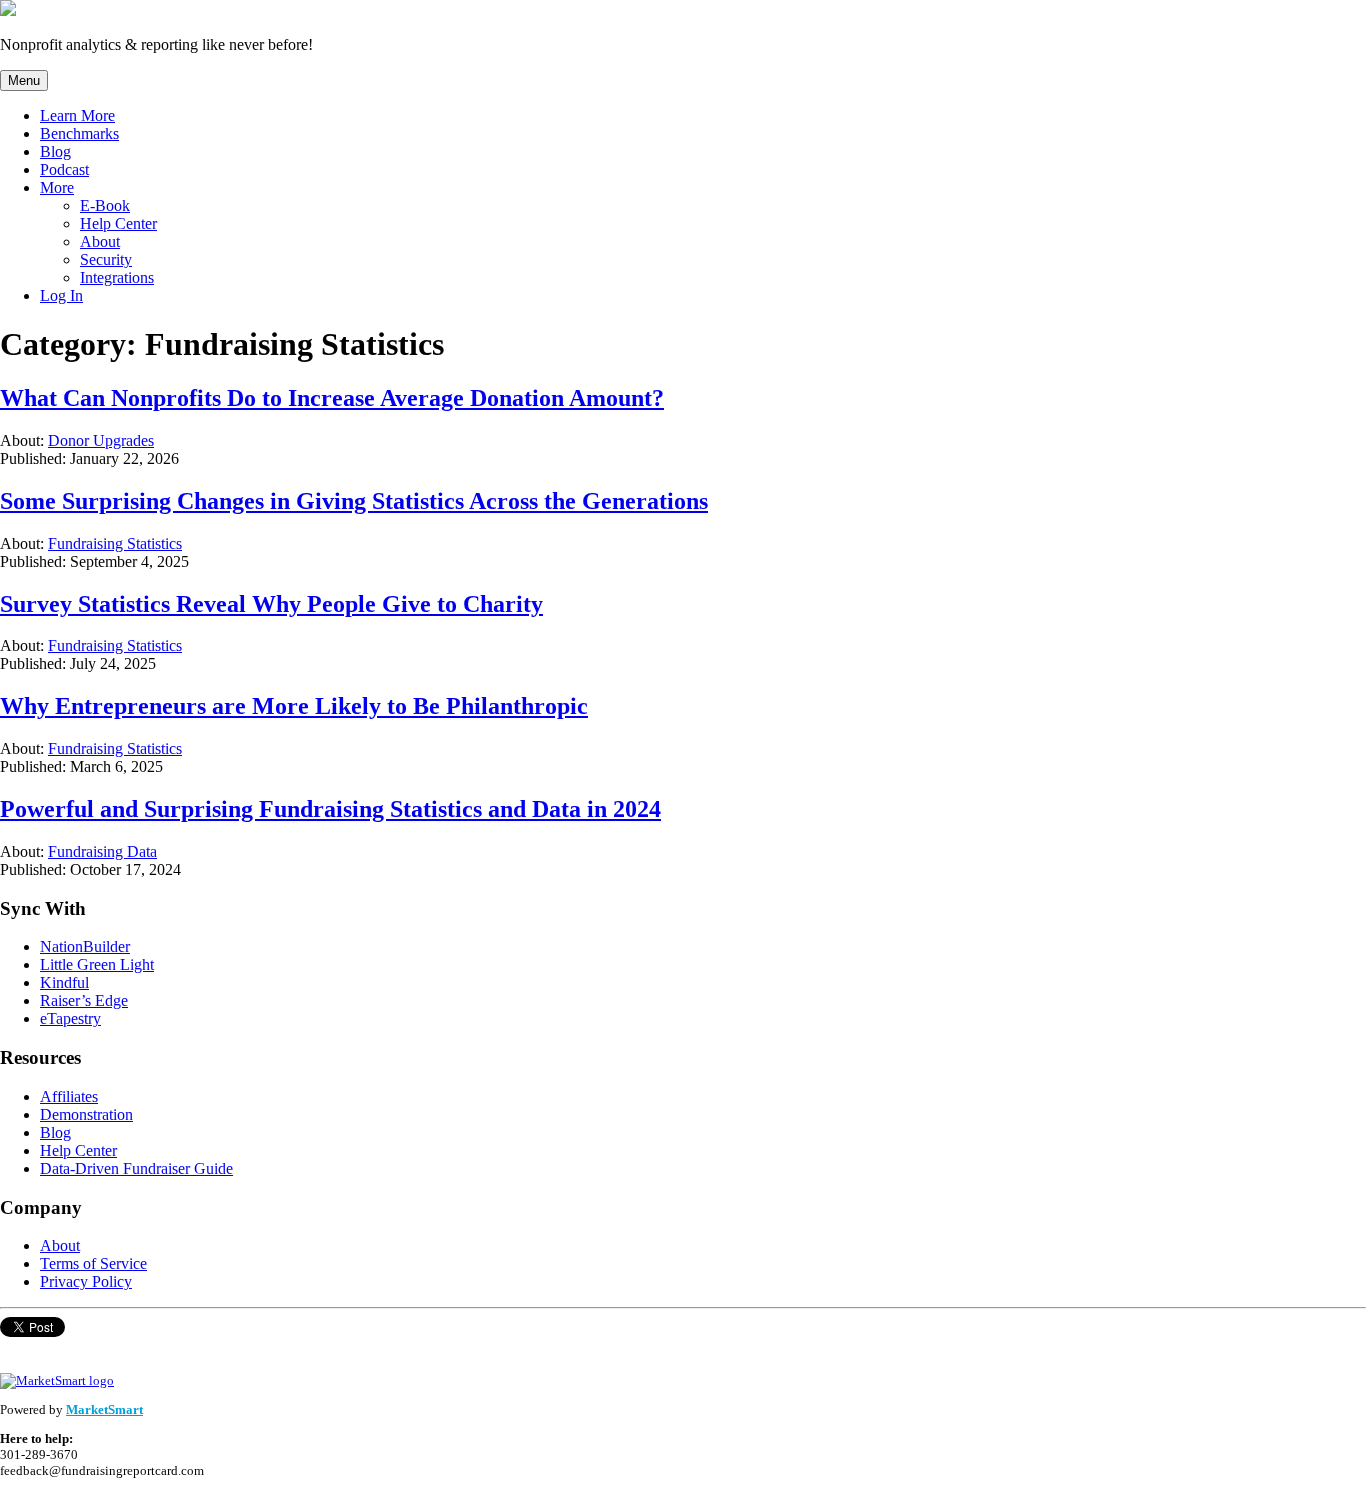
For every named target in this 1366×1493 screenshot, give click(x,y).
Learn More (77, 115)
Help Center (118, 223)
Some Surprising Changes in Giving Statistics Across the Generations (354, 501)
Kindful (64, 982)
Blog (55, 151)
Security (106, 259)
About (100, 241)
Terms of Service (93, 1263)
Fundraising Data (102, 851)
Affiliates (69, 1096)
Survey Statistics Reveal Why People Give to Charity (271, 604)
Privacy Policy (86, 1281)
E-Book (105, 205)
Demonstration (86, 1114)
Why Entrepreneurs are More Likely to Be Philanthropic (294, 706)
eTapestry (70, 1018)
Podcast (64, 169)
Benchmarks (79, 133)
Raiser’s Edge (84, 1000)
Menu (24, 80)
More (57, 187)
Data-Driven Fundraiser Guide (136, 1168)
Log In (61, 295)
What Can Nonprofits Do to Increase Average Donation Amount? (332, 398)
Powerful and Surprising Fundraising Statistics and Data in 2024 (330, 809)
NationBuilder (85, 946)
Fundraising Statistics (115, 543)
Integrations (117, 277)
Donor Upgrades (101, 440)
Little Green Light (97, 964)
